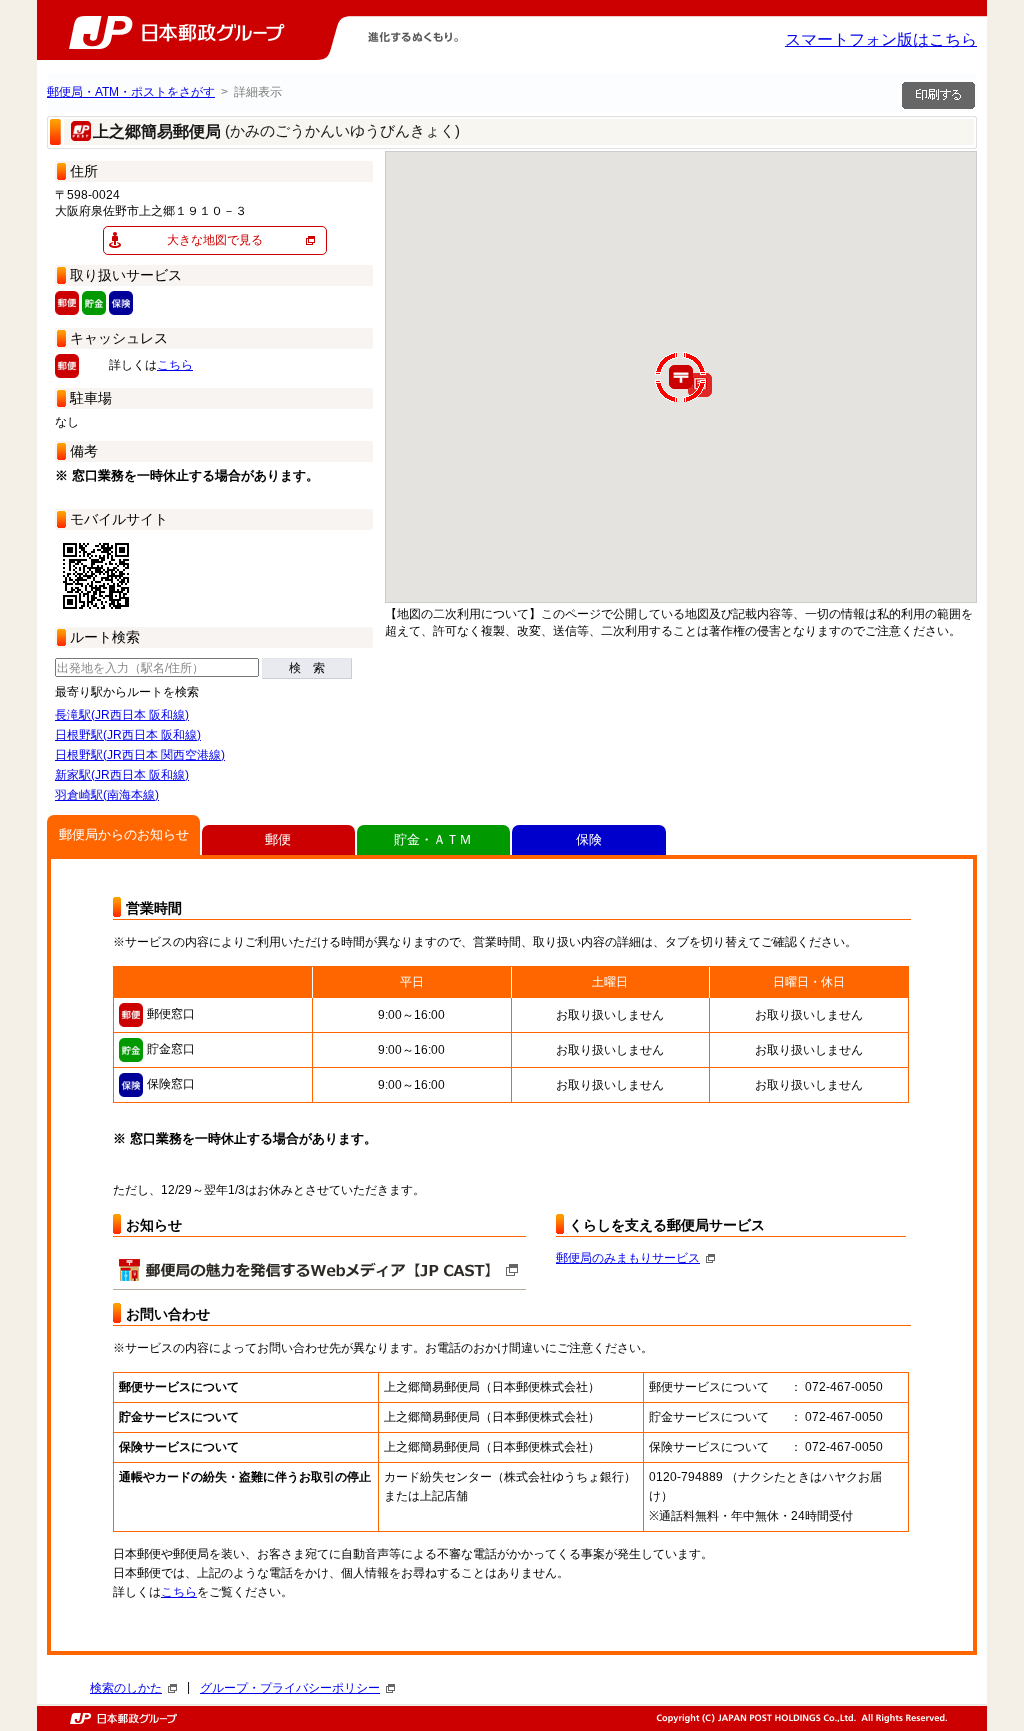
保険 (589, 839)
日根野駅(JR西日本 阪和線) (128, 735)
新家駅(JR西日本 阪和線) (122, 775)
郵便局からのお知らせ (124, 834)
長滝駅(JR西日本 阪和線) (122, 715)
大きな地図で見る (215, 240)
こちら (175, 365)
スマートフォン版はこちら (881, 39)
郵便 (278, 839)
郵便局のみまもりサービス (628, 1258)
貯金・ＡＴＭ (433, 839)
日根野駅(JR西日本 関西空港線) (140, 755)
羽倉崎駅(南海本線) (107, 795)
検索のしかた (126, 1688)
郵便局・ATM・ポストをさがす (131, 92)
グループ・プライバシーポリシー (290, 1688)
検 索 (307, 668)
